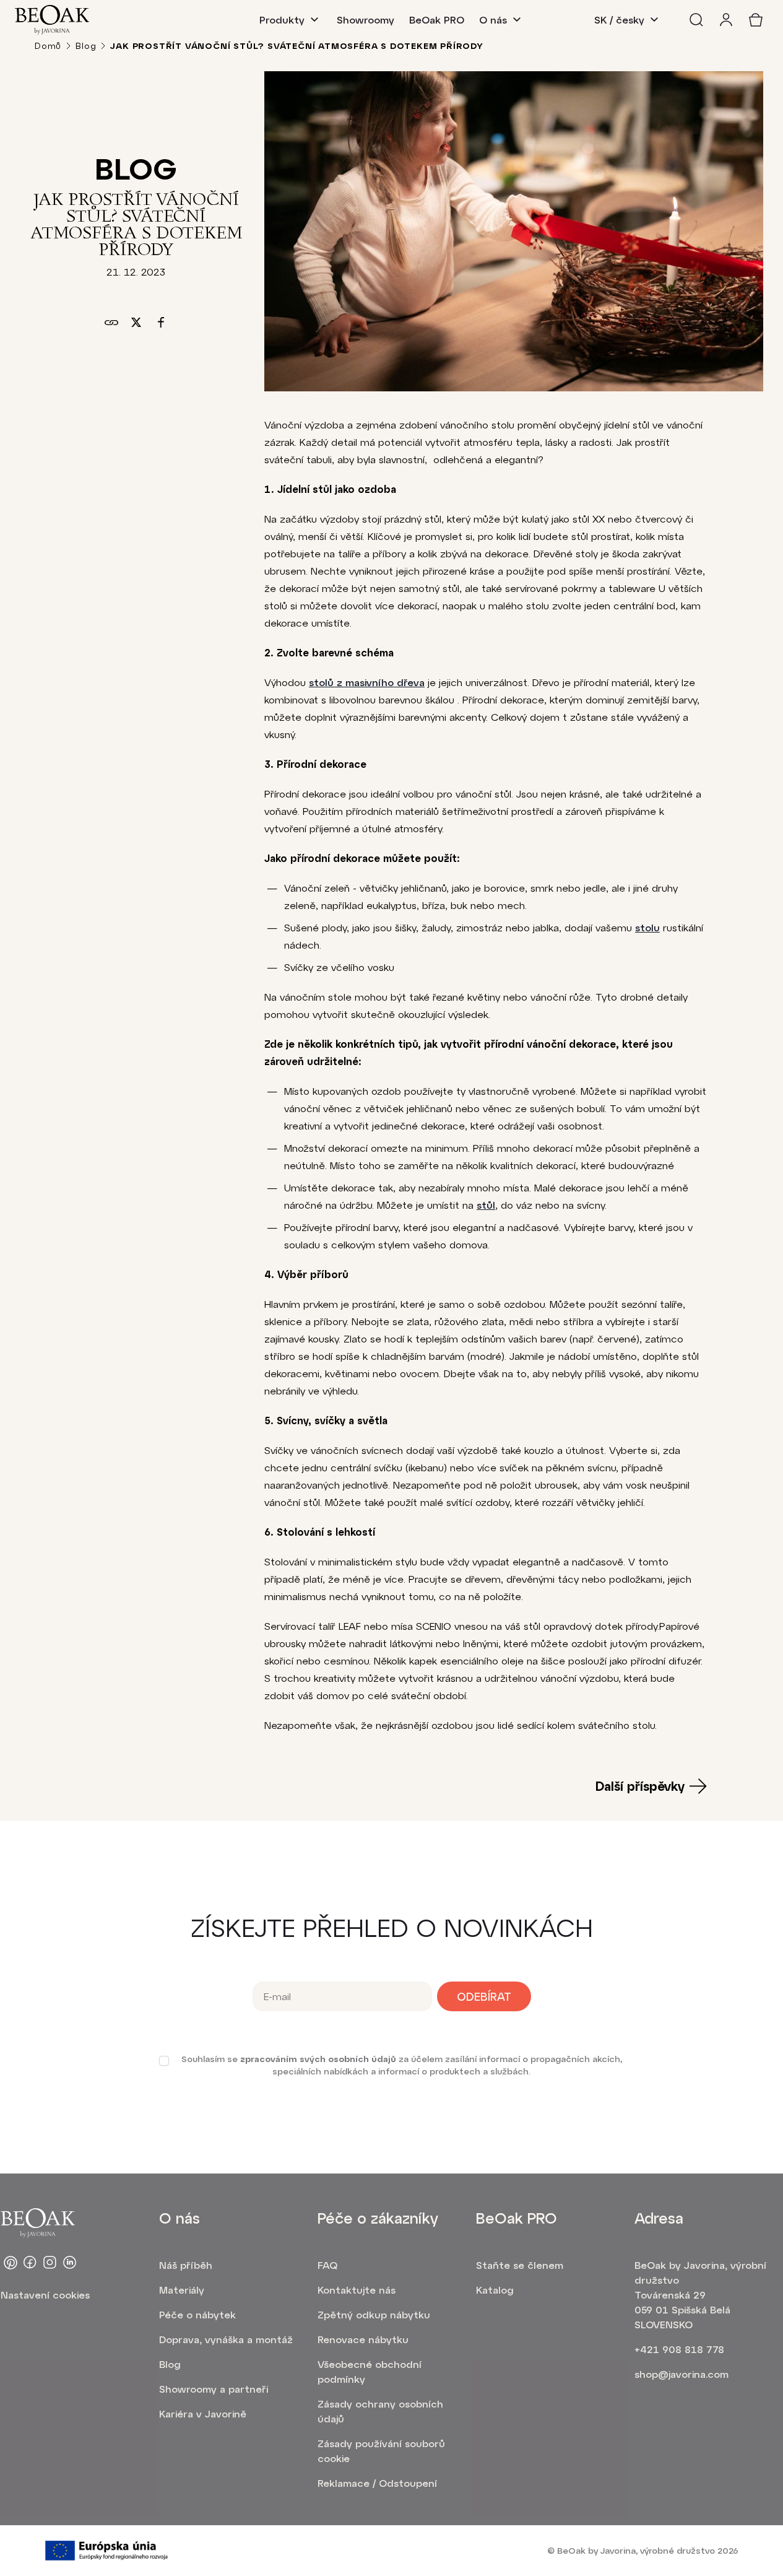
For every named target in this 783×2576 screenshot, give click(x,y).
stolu (647, 927)
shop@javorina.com (681, 2374)
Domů (48, 46)
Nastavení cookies (45, 2295)
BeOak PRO (437, 20)
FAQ (327, 2265)
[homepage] (52, 20)
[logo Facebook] (30, 2263)
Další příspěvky (640, 1786)
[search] (696, 20)
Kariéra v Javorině (203, 2413)
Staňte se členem (520, 2265)
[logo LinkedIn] (70, 2263)
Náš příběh (186, 2265)
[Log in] (726, 20)
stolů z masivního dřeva (367, 682)
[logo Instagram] (50, 2263)
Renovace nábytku (363, 2339)
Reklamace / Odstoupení (377, 2483)
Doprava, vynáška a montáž (226, 2339)
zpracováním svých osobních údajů (318, 2059)
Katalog (495, 2290)
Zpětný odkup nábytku (374, 2314)
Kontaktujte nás (357, 2290)
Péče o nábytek (197, 2314)
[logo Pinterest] (11, 2263)
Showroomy (366, 20)
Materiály (182, 2290)
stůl (486, 1205)
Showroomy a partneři (214, 2389)
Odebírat (484, 1996)
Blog (86, 46)
